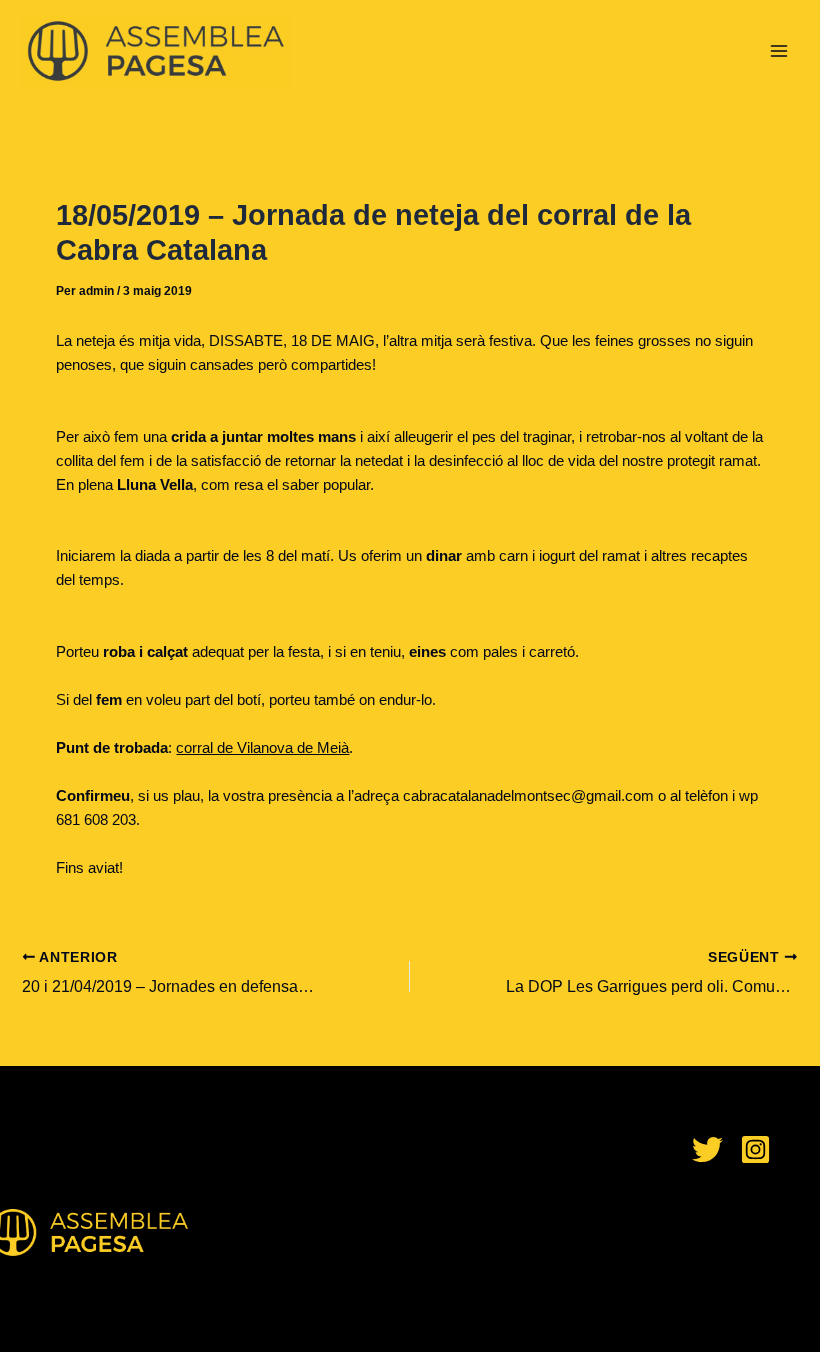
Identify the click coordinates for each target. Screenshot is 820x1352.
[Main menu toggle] (779, 51)
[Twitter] (707, 1149)
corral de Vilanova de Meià (262, 748)
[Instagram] (755, 1149)
